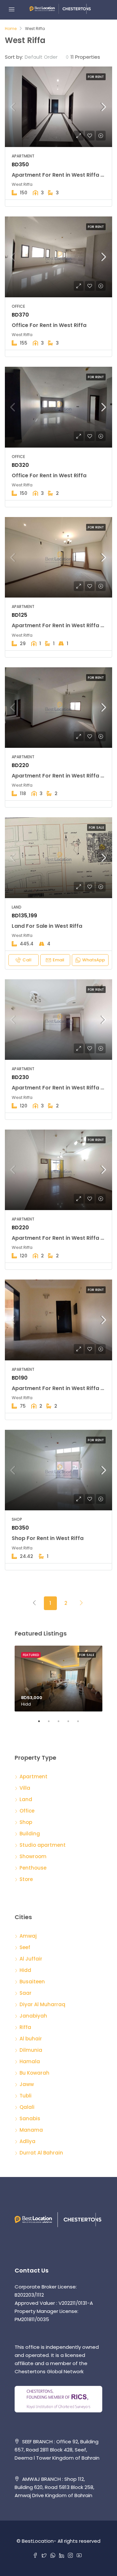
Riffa (25, 2027)
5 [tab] (81, 1724)
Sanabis (30, 2118)
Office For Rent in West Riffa (49, 325)
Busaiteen (32, 1982)
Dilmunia (31, 2050)
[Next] (82, 1603)
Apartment (33, 1777)
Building (30, 1834)
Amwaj (28, 1936)
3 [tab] (62, 1724)
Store (26, 1879)
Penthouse (33, 1868)
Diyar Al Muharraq (42, 2004)
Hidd (25, 1970)
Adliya (27, 2141)
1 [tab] (42, 1724)
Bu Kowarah (34, 2073)
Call (27, 960)
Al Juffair (31, 1959)
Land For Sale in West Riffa (47, 926)
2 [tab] (52, 1724)
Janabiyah (33, 2016)
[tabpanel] (58, 1679)
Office (27, 1811)
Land (26, 1799)
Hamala (30, 2061)
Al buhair (31, 2039)
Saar (26, 1993)
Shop (26, 1822)
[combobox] (47, 57)
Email (58, 960)
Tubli (26, 2096)
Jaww (27, 2084)
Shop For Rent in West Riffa (48, 1538)
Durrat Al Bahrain (41, 2153)
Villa (25, 1788)
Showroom (33, 1856)
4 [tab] (71, 1724)
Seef (25, 1947)
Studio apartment (43, 1845)
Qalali (27, 2107)
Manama (31, 2130)
